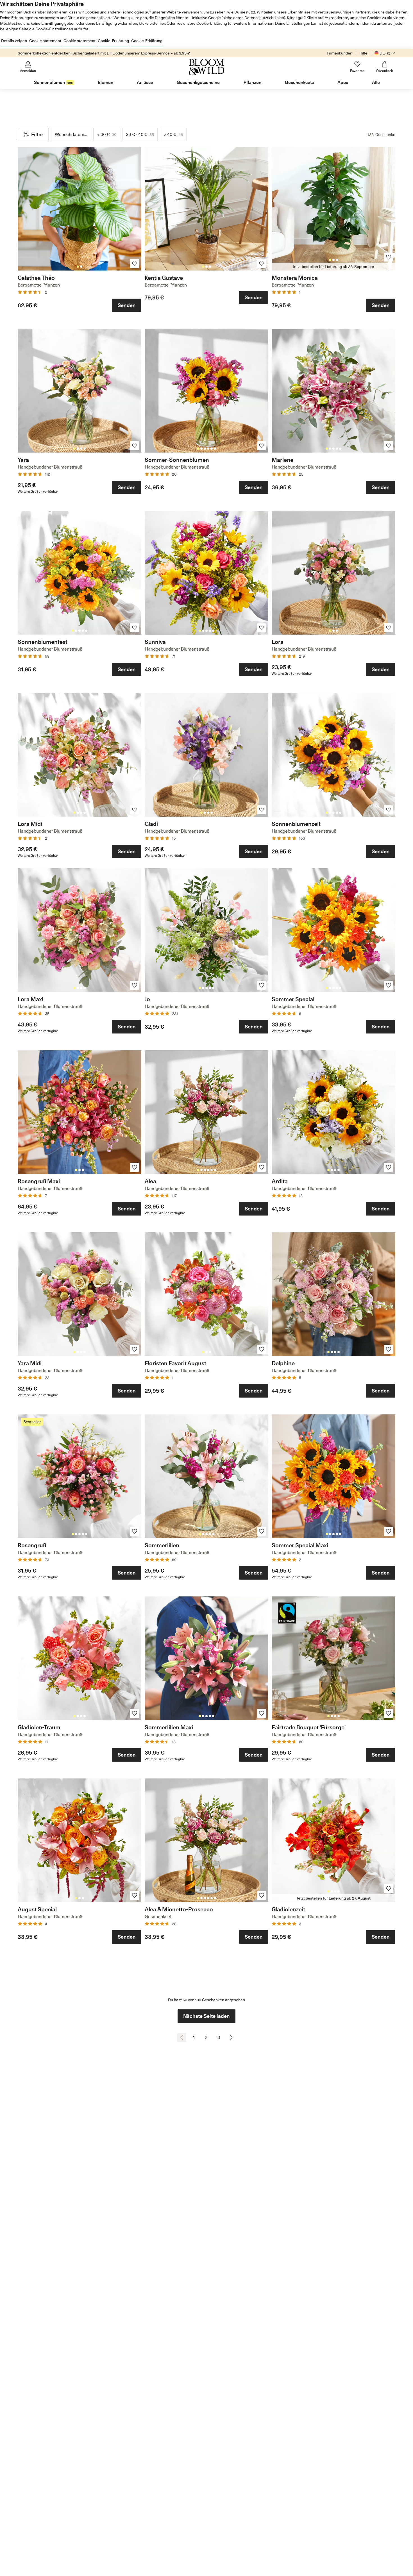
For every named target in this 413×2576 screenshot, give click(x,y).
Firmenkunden (340, 53)
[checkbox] (107, 135)
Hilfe (363, 53)
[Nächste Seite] (231, 2037)
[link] (80, 209)
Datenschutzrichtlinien (264, 18)
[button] (33, 135)
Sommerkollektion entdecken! (45, 53)
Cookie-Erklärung (113, 41)
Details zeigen (14, 41)
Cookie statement (45, 41)
